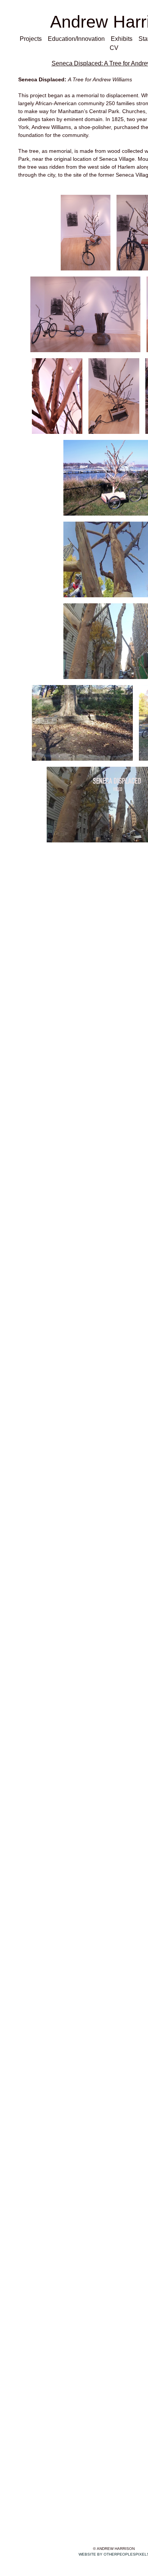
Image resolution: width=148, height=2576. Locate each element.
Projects (31, 39)
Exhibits (122, 39)
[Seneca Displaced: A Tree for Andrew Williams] (85, 233)
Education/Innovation (77, 39)
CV (114, 48)
